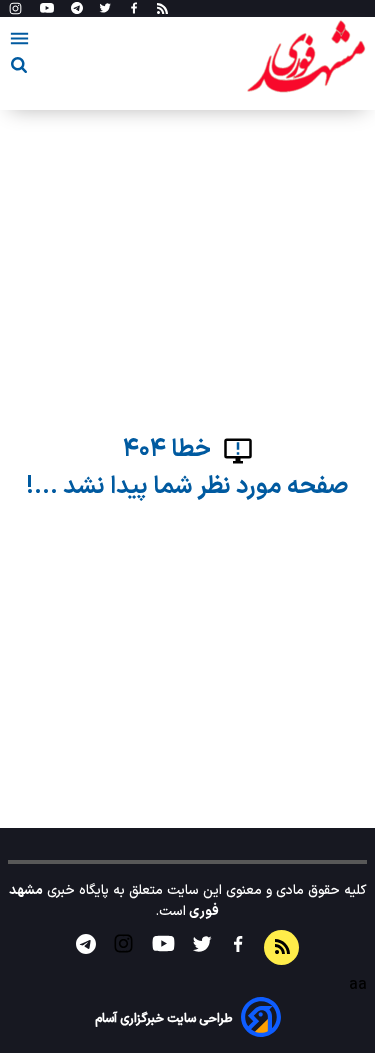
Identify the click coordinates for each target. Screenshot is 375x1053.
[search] (19, 68)
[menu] (19, 42)
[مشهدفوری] (306, 58)
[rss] (162, 9)
